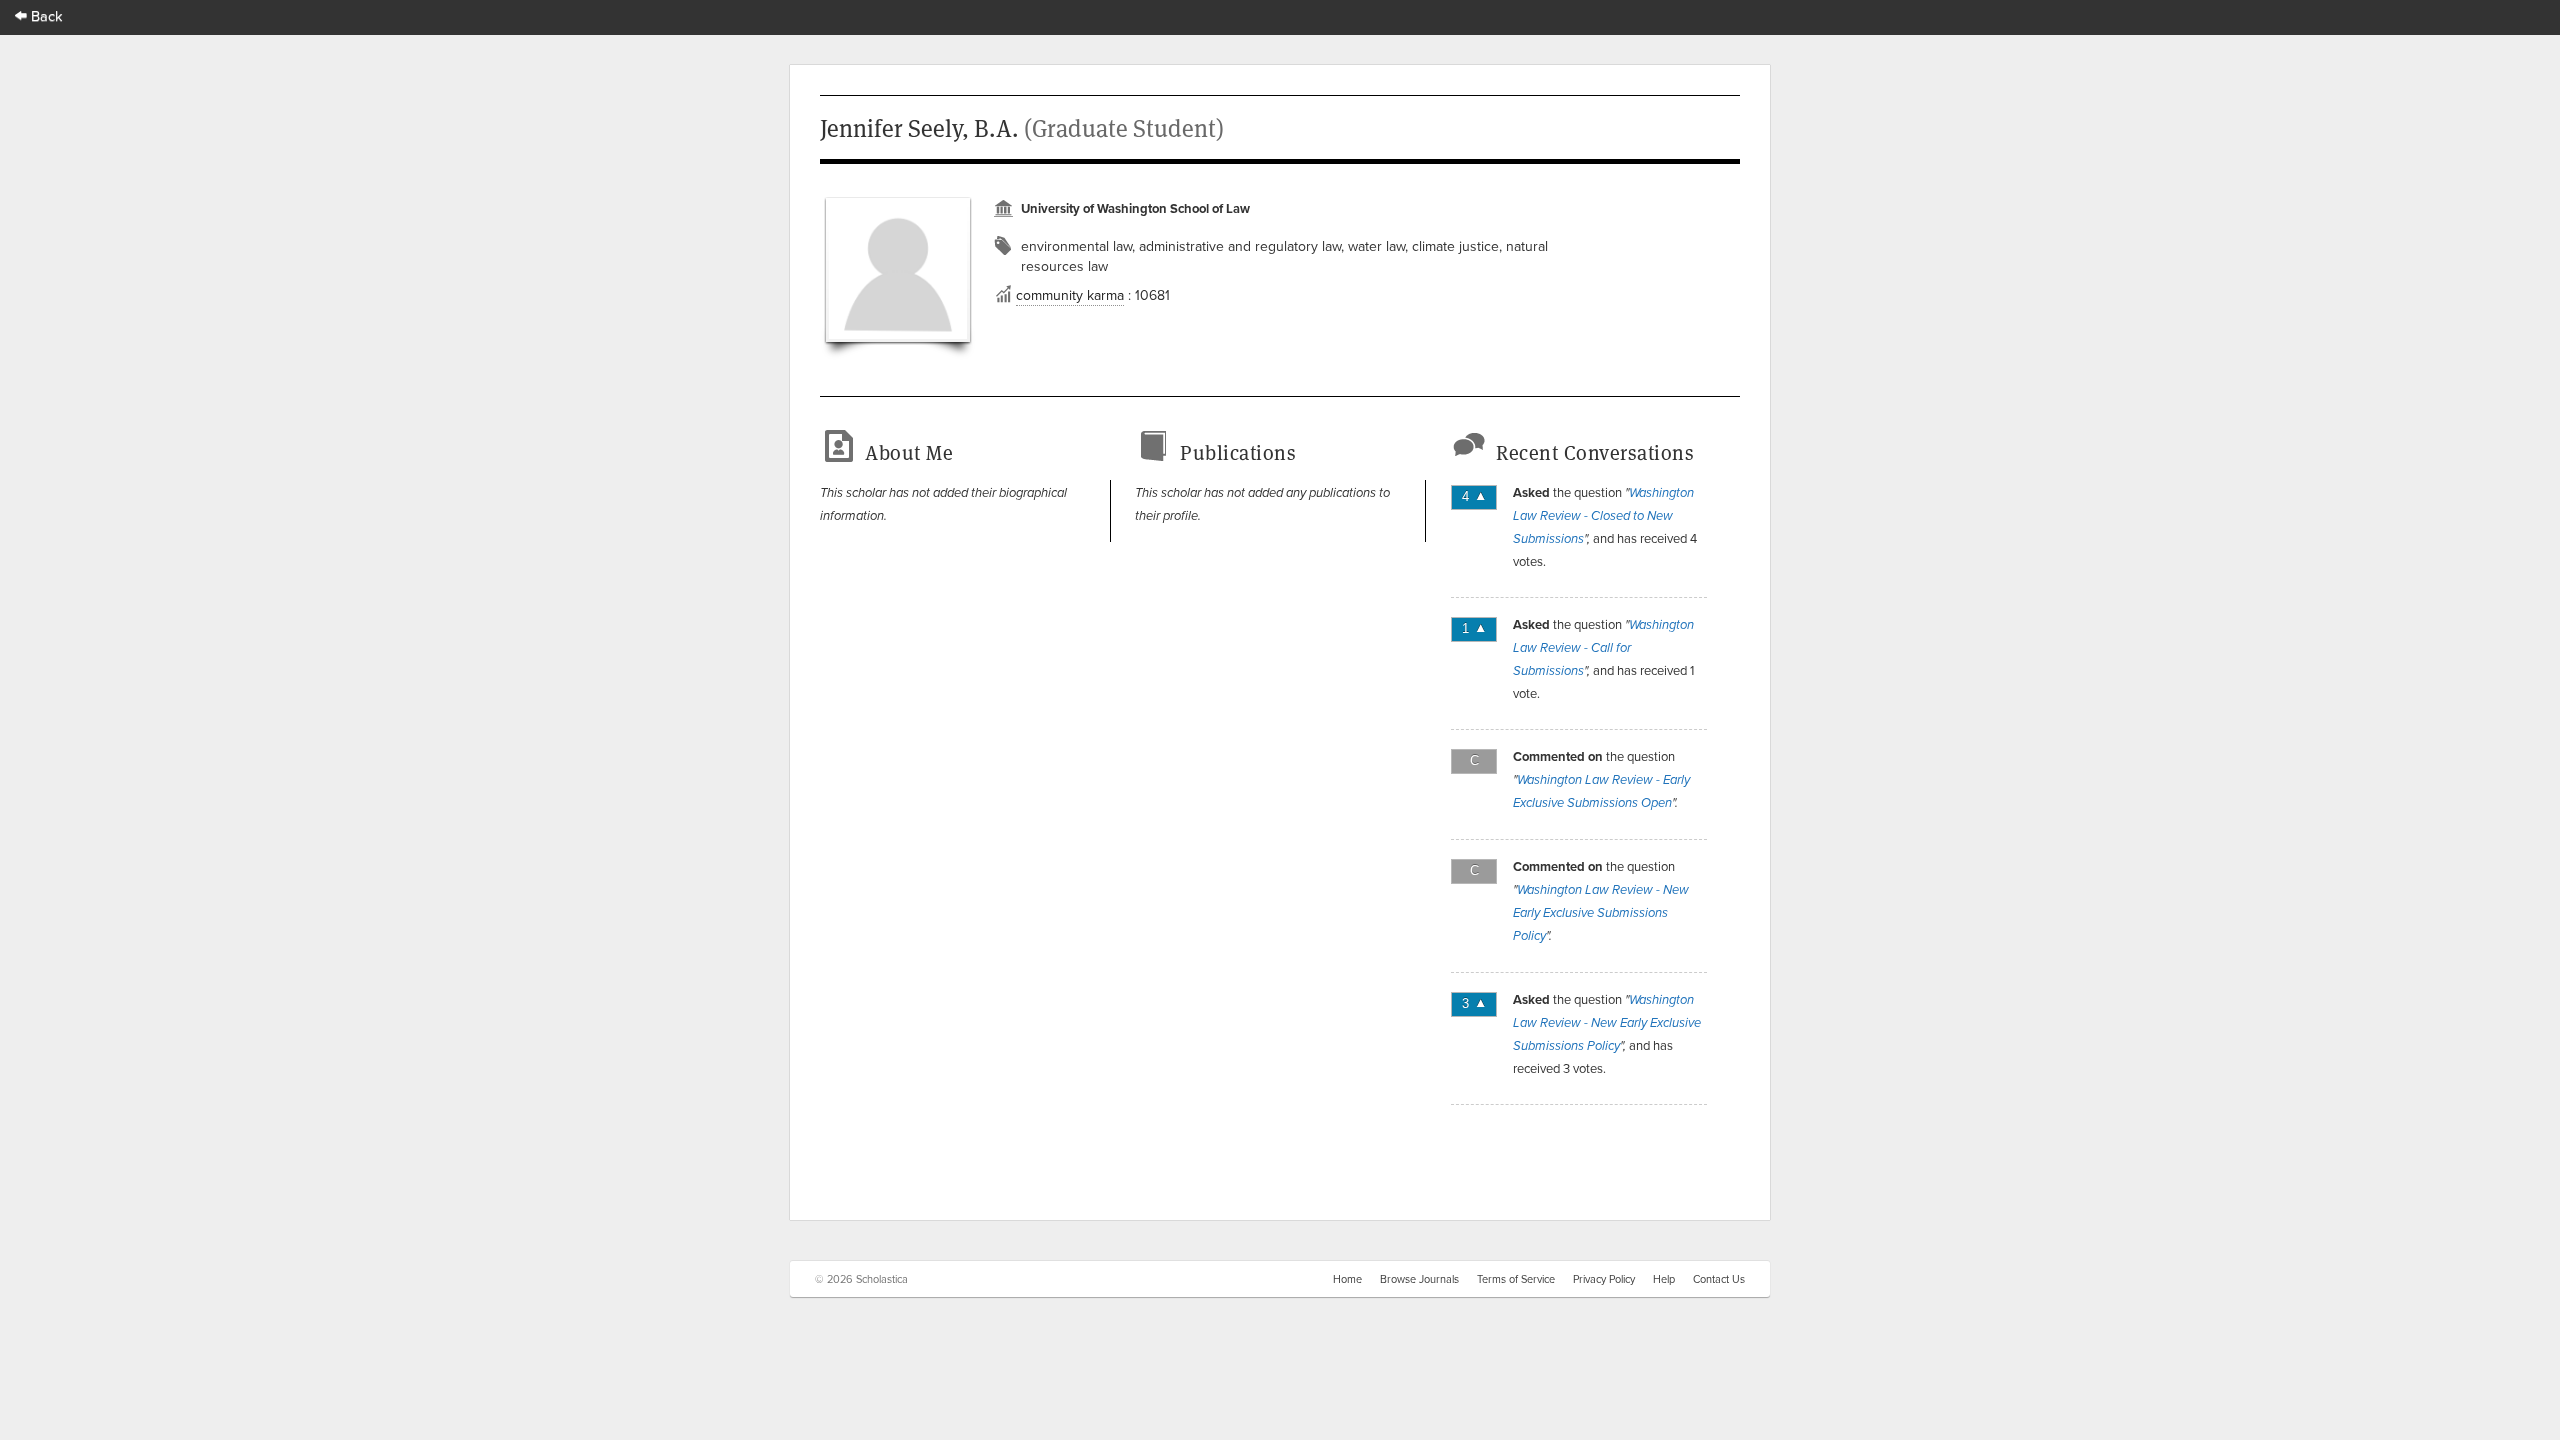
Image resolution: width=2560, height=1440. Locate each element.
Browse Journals (1419, 1279)
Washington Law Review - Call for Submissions (1603, 648)
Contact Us (1719, 1279)
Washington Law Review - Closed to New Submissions (1603, 516)
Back (45, 15)
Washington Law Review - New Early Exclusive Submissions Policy (1601, 913)
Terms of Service (1516, 1279)
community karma (1070, 295)
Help (1664, 1279)
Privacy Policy (1604, 1279)
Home (1347, 1279)
